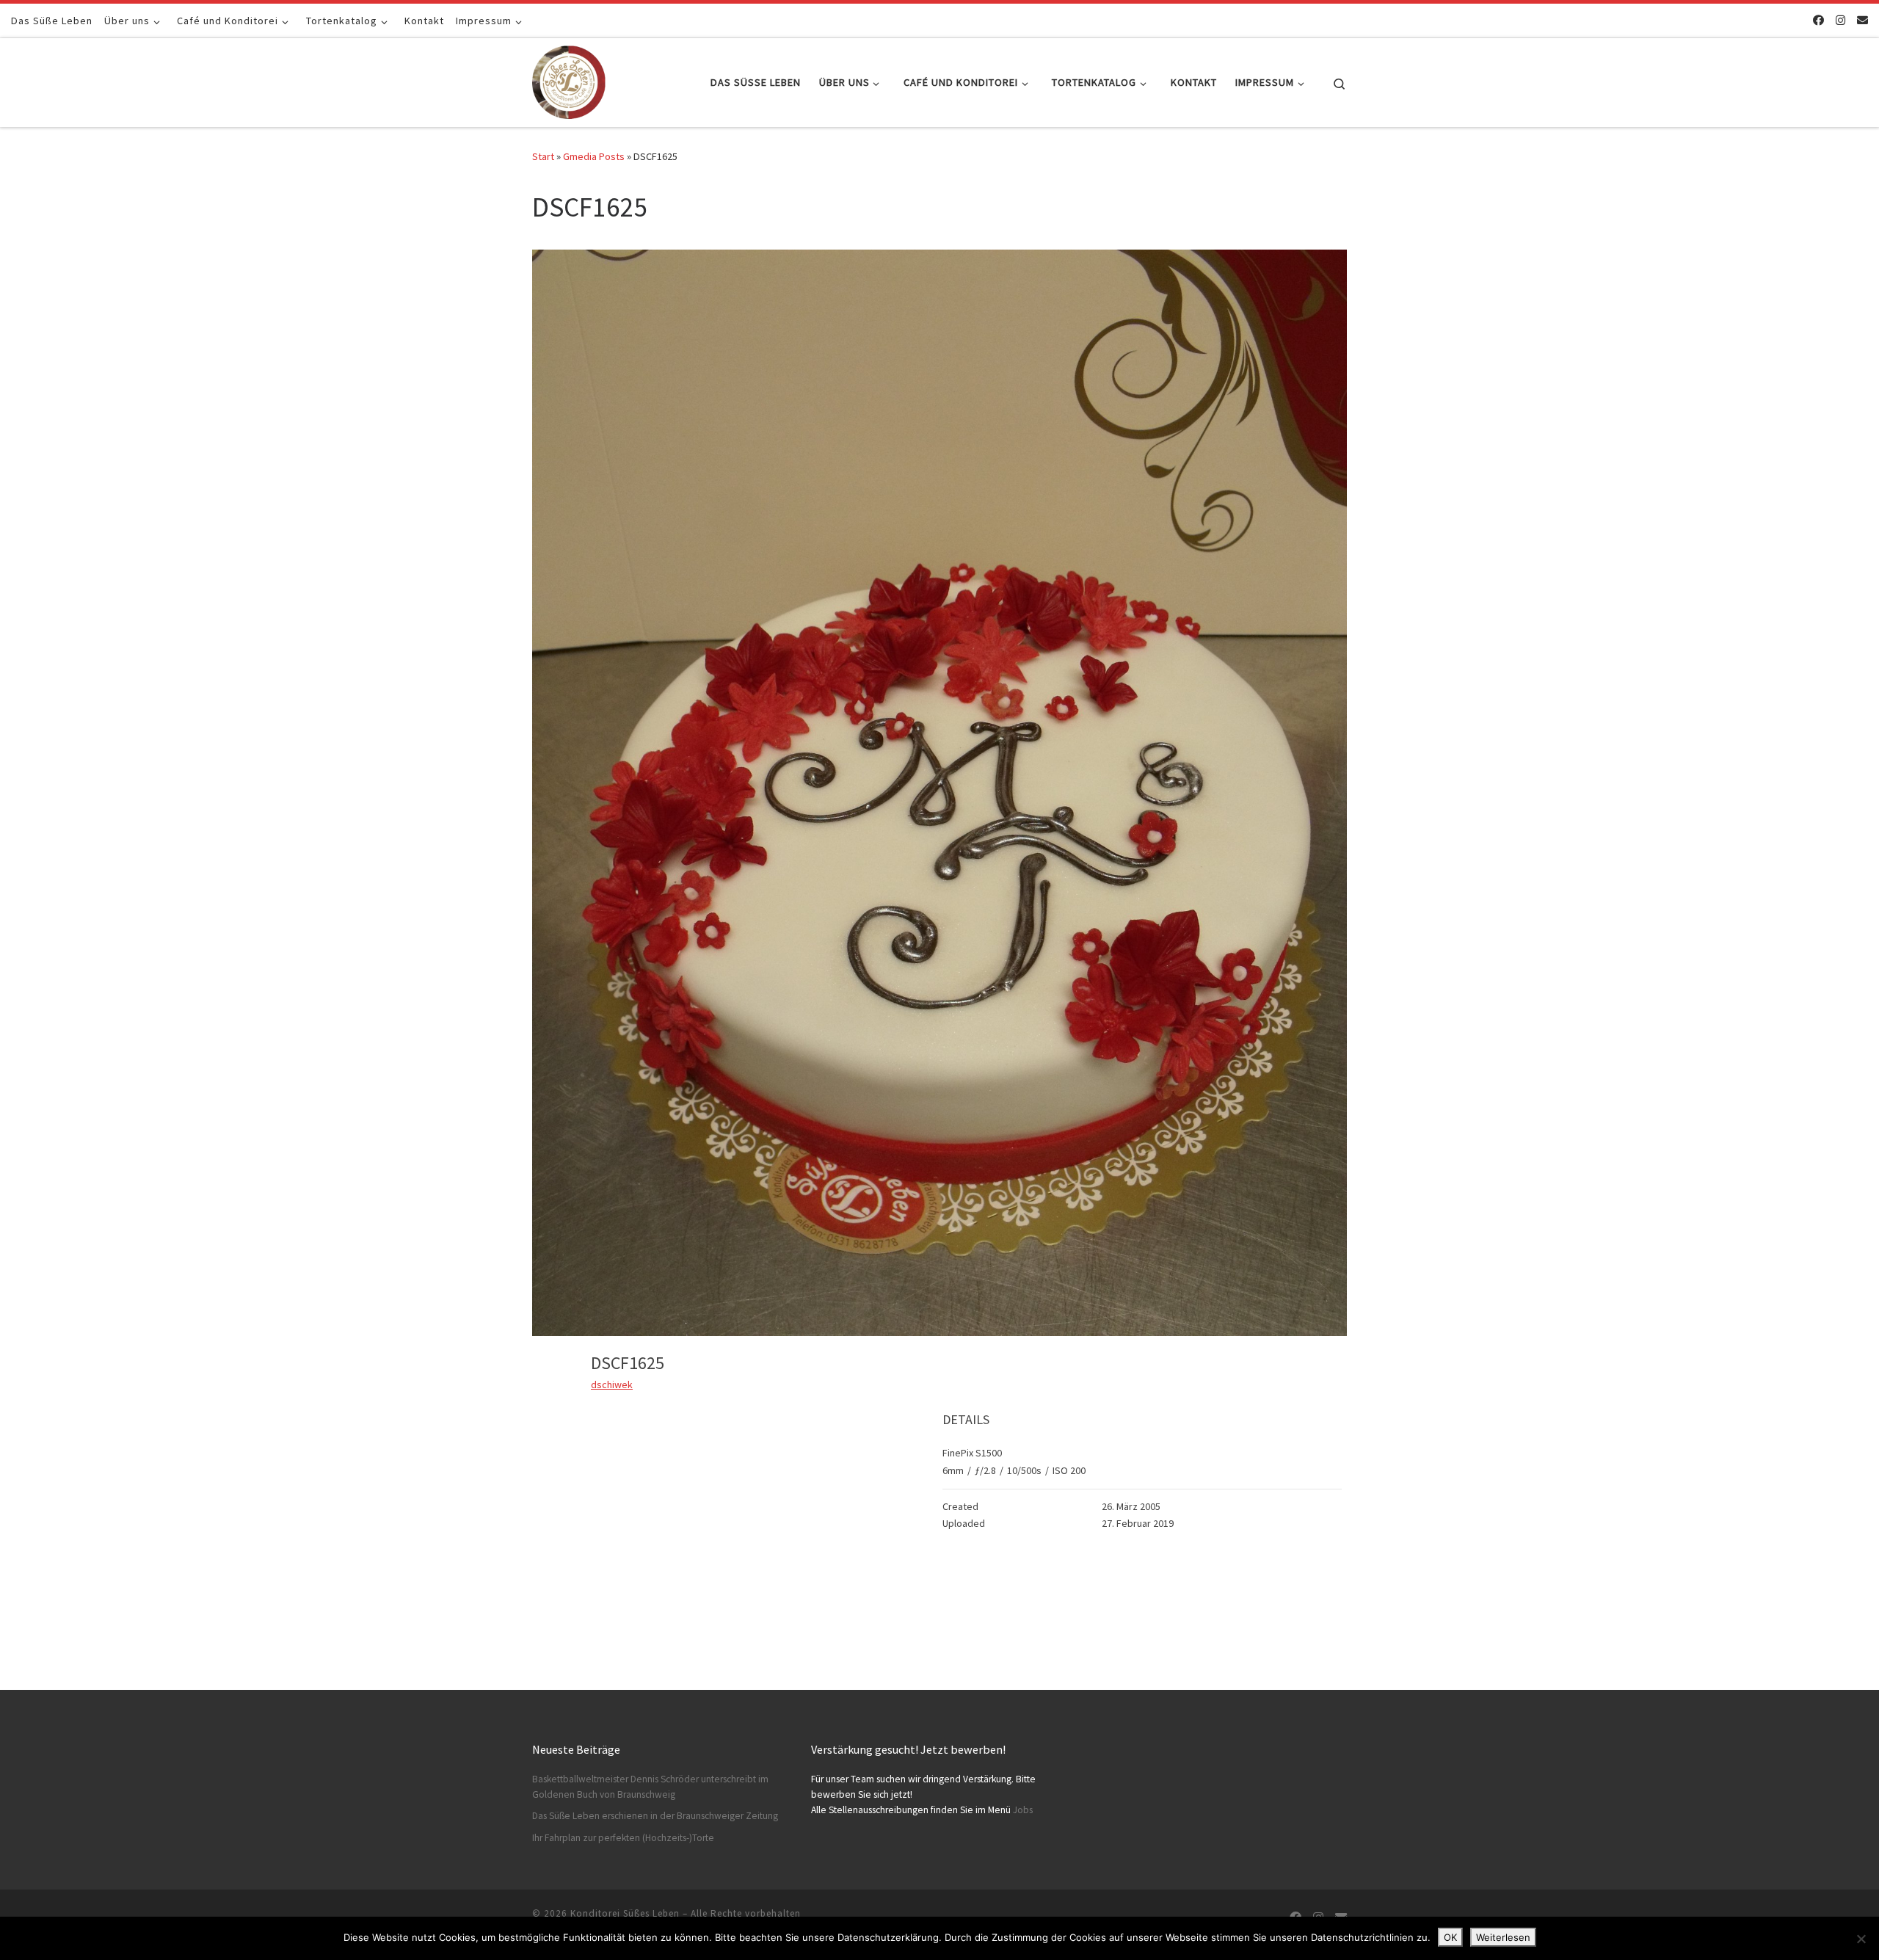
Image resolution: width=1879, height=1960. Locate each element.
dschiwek (612, 1384)
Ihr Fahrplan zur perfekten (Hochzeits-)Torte (623, 1838)
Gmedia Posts (594, 156)
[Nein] (1861, 1939)
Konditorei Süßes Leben (625, 1913)
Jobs (1023, 1810)
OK (1450, 1937)
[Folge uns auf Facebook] (1818, 20)
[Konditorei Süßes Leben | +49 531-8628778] (569, 80)
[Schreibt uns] (1862, 20)
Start (543, 156)
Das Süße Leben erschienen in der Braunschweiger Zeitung (655, 1816)
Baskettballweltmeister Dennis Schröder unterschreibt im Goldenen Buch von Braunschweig (650, 1787)
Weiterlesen (1503, 1937)
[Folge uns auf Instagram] (1840, 20)
